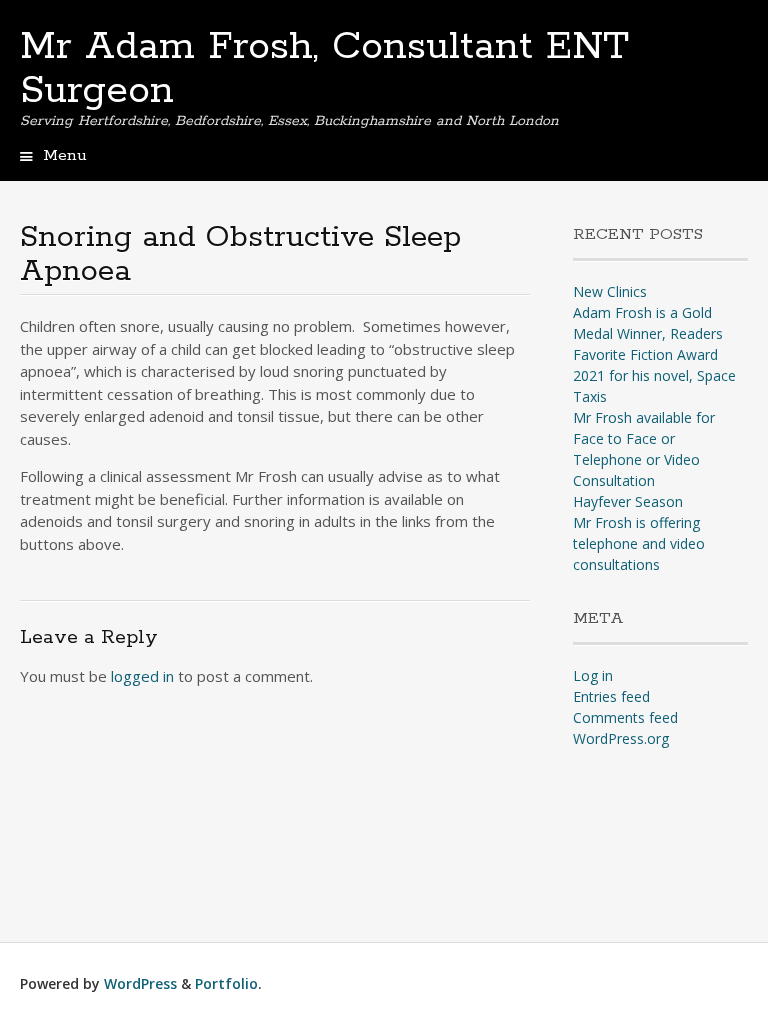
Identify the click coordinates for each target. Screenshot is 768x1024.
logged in (142, 676)
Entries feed (611, 696)
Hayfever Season (628, 501)
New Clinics (610, 291)
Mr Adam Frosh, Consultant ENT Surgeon (324, 69)
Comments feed (625, 717)
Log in (593, 675)
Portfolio (226, 983)
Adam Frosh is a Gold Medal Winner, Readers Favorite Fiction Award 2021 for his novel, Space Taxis (654, 354)
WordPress (140, 983)
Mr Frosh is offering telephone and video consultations (639, 543)
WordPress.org (621, 738)
